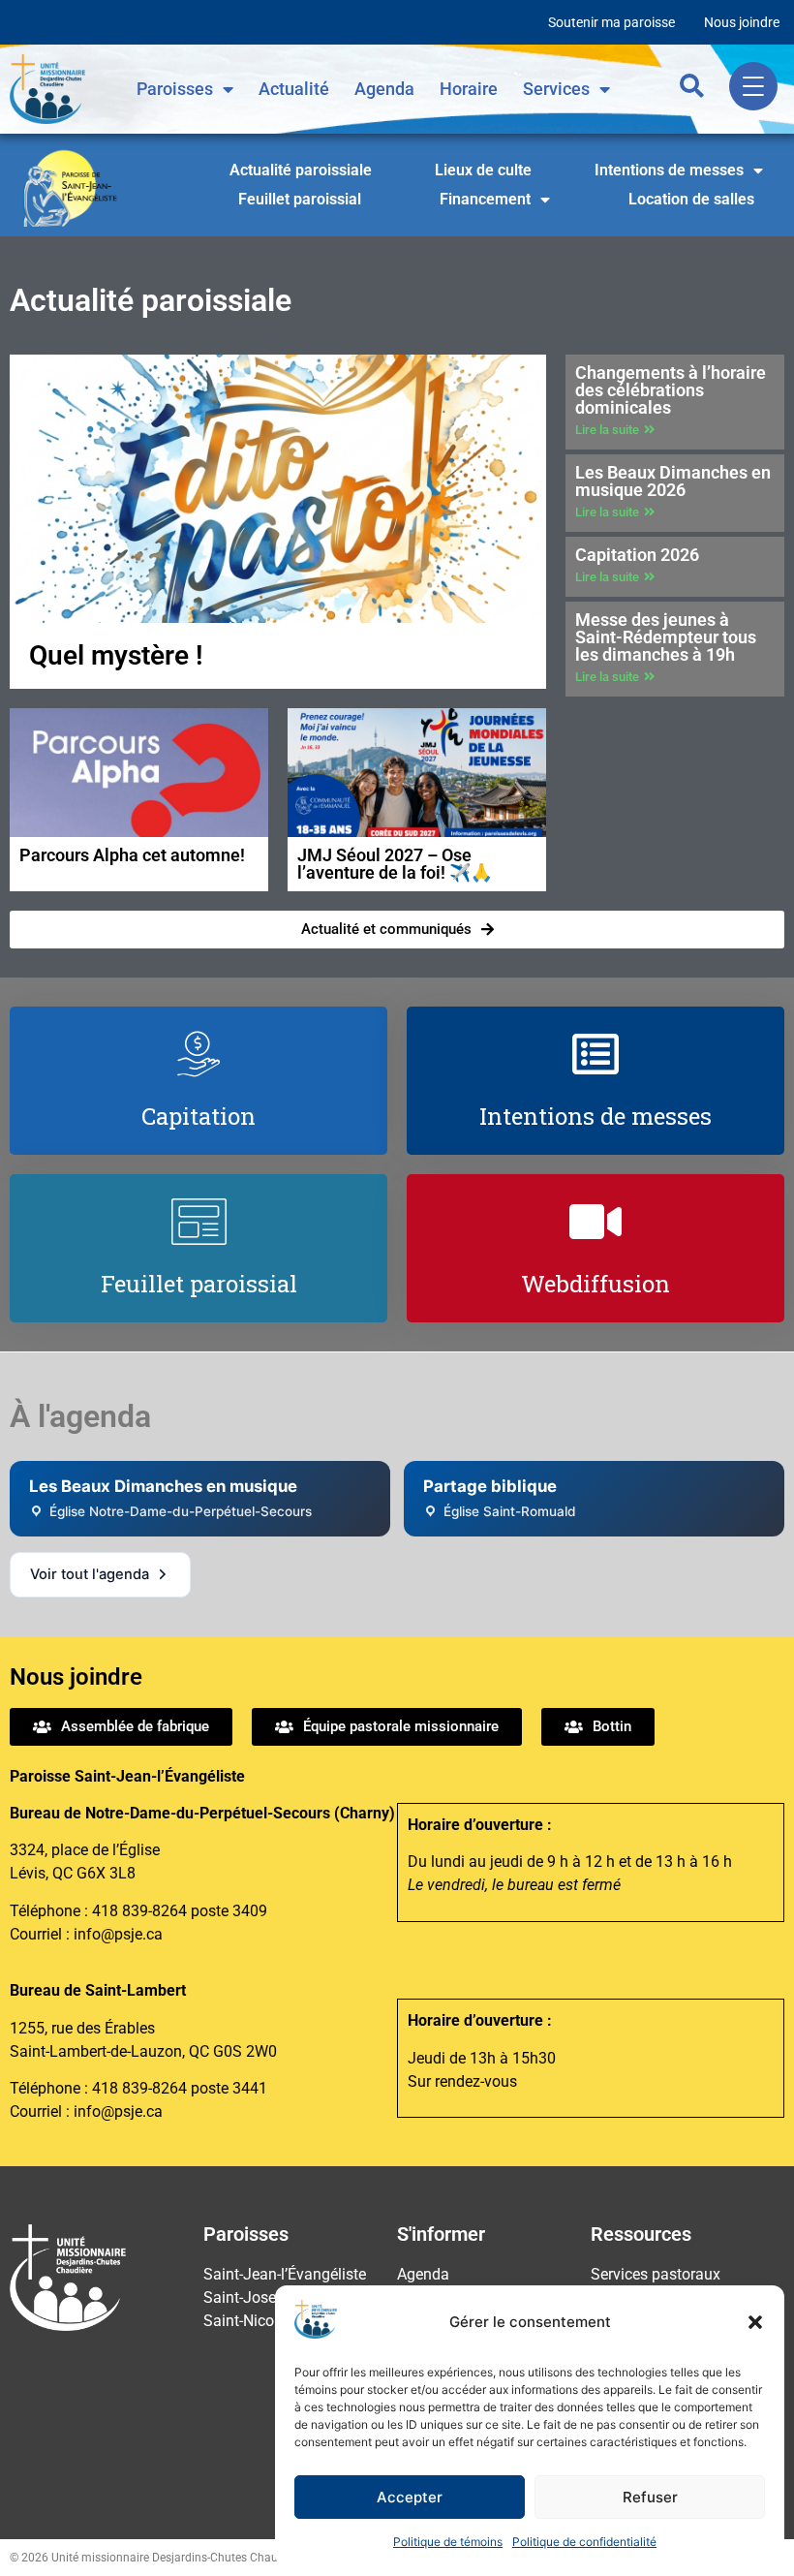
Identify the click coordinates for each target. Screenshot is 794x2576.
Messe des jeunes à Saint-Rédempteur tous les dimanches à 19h (666, 637)
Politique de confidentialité (584, 2542)
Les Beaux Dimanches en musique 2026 (673, 481)
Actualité (294, 89)
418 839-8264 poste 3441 (180, 2088)
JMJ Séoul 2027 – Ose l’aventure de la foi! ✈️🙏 (395, 864)
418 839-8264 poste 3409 (180, 1911)
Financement (485, 199)
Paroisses (175, 89)
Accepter (410, 2497)
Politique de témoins (448, 2542)
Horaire (469, 89)
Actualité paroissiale (301, 170)
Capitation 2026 (637, 555)
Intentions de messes (669, 170)
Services (556, 89)
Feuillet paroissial (300, 199)
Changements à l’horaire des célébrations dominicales (671, 390)
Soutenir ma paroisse (611, 22)
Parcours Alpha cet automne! (132, 855)
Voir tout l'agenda (90, 1574)
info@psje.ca (118, 1934)
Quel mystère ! (116, 655)
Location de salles (691, 199)
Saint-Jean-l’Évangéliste (285, 2274)
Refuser (650, 2497)
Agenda (384, 89)
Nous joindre (742, 22)
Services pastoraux (656, 2274)
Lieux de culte (483, 170)
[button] (755, 2322)
